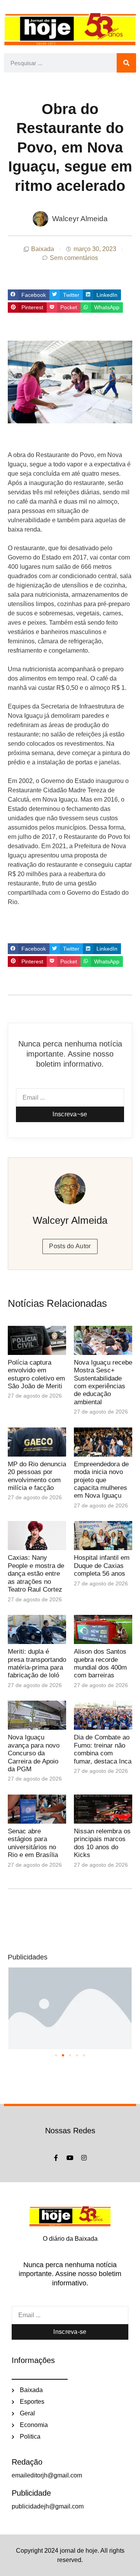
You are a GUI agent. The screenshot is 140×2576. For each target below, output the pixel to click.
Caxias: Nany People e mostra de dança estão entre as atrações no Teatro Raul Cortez (36, 1574)
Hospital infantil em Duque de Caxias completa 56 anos (102, 1566)
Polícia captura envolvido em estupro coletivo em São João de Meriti (36, 1374)
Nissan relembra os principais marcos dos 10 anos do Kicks (102, 1843)
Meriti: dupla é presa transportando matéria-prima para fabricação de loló (37, 1663)
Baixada (43, 249)
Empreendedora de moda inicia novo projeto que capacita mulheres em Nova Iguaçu (101, 1480)
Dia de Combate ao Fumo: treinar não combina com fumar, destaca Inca (103, 1749)
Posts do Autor (70, 1246)
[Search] (126, 63)
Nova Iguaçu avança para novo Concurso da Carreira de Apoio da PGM (34, 1753)
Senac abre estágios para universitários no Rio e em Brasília (34, 1843)
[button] (29, 295)
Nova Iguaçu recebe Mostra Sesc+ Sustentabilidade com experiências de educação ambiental (103, 1382)
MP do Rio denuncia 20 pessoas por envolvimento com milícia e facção (37, 1476)
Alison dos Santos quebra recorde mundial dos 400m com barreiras (100, 1663)
